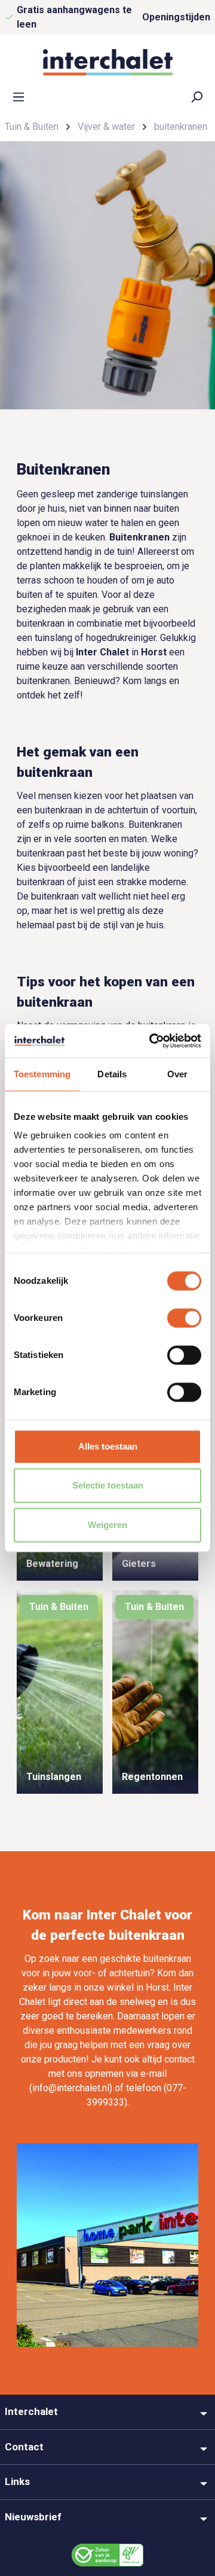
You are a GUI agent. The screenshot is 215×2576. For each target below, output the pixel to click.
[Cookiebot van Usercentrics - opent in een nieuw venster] (152, 1041)
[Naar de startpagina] (107, 62)
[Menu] (19, 96)
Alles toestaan (108, 1446)
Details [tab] (112, 1074)
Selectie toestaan (108, 1485)
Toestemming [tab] (42, 1074)
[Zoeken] (196, 96)
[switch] (184, 1318)
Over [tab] (177, 1074)
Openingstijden (176, 17)
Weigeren (107, 1525)
